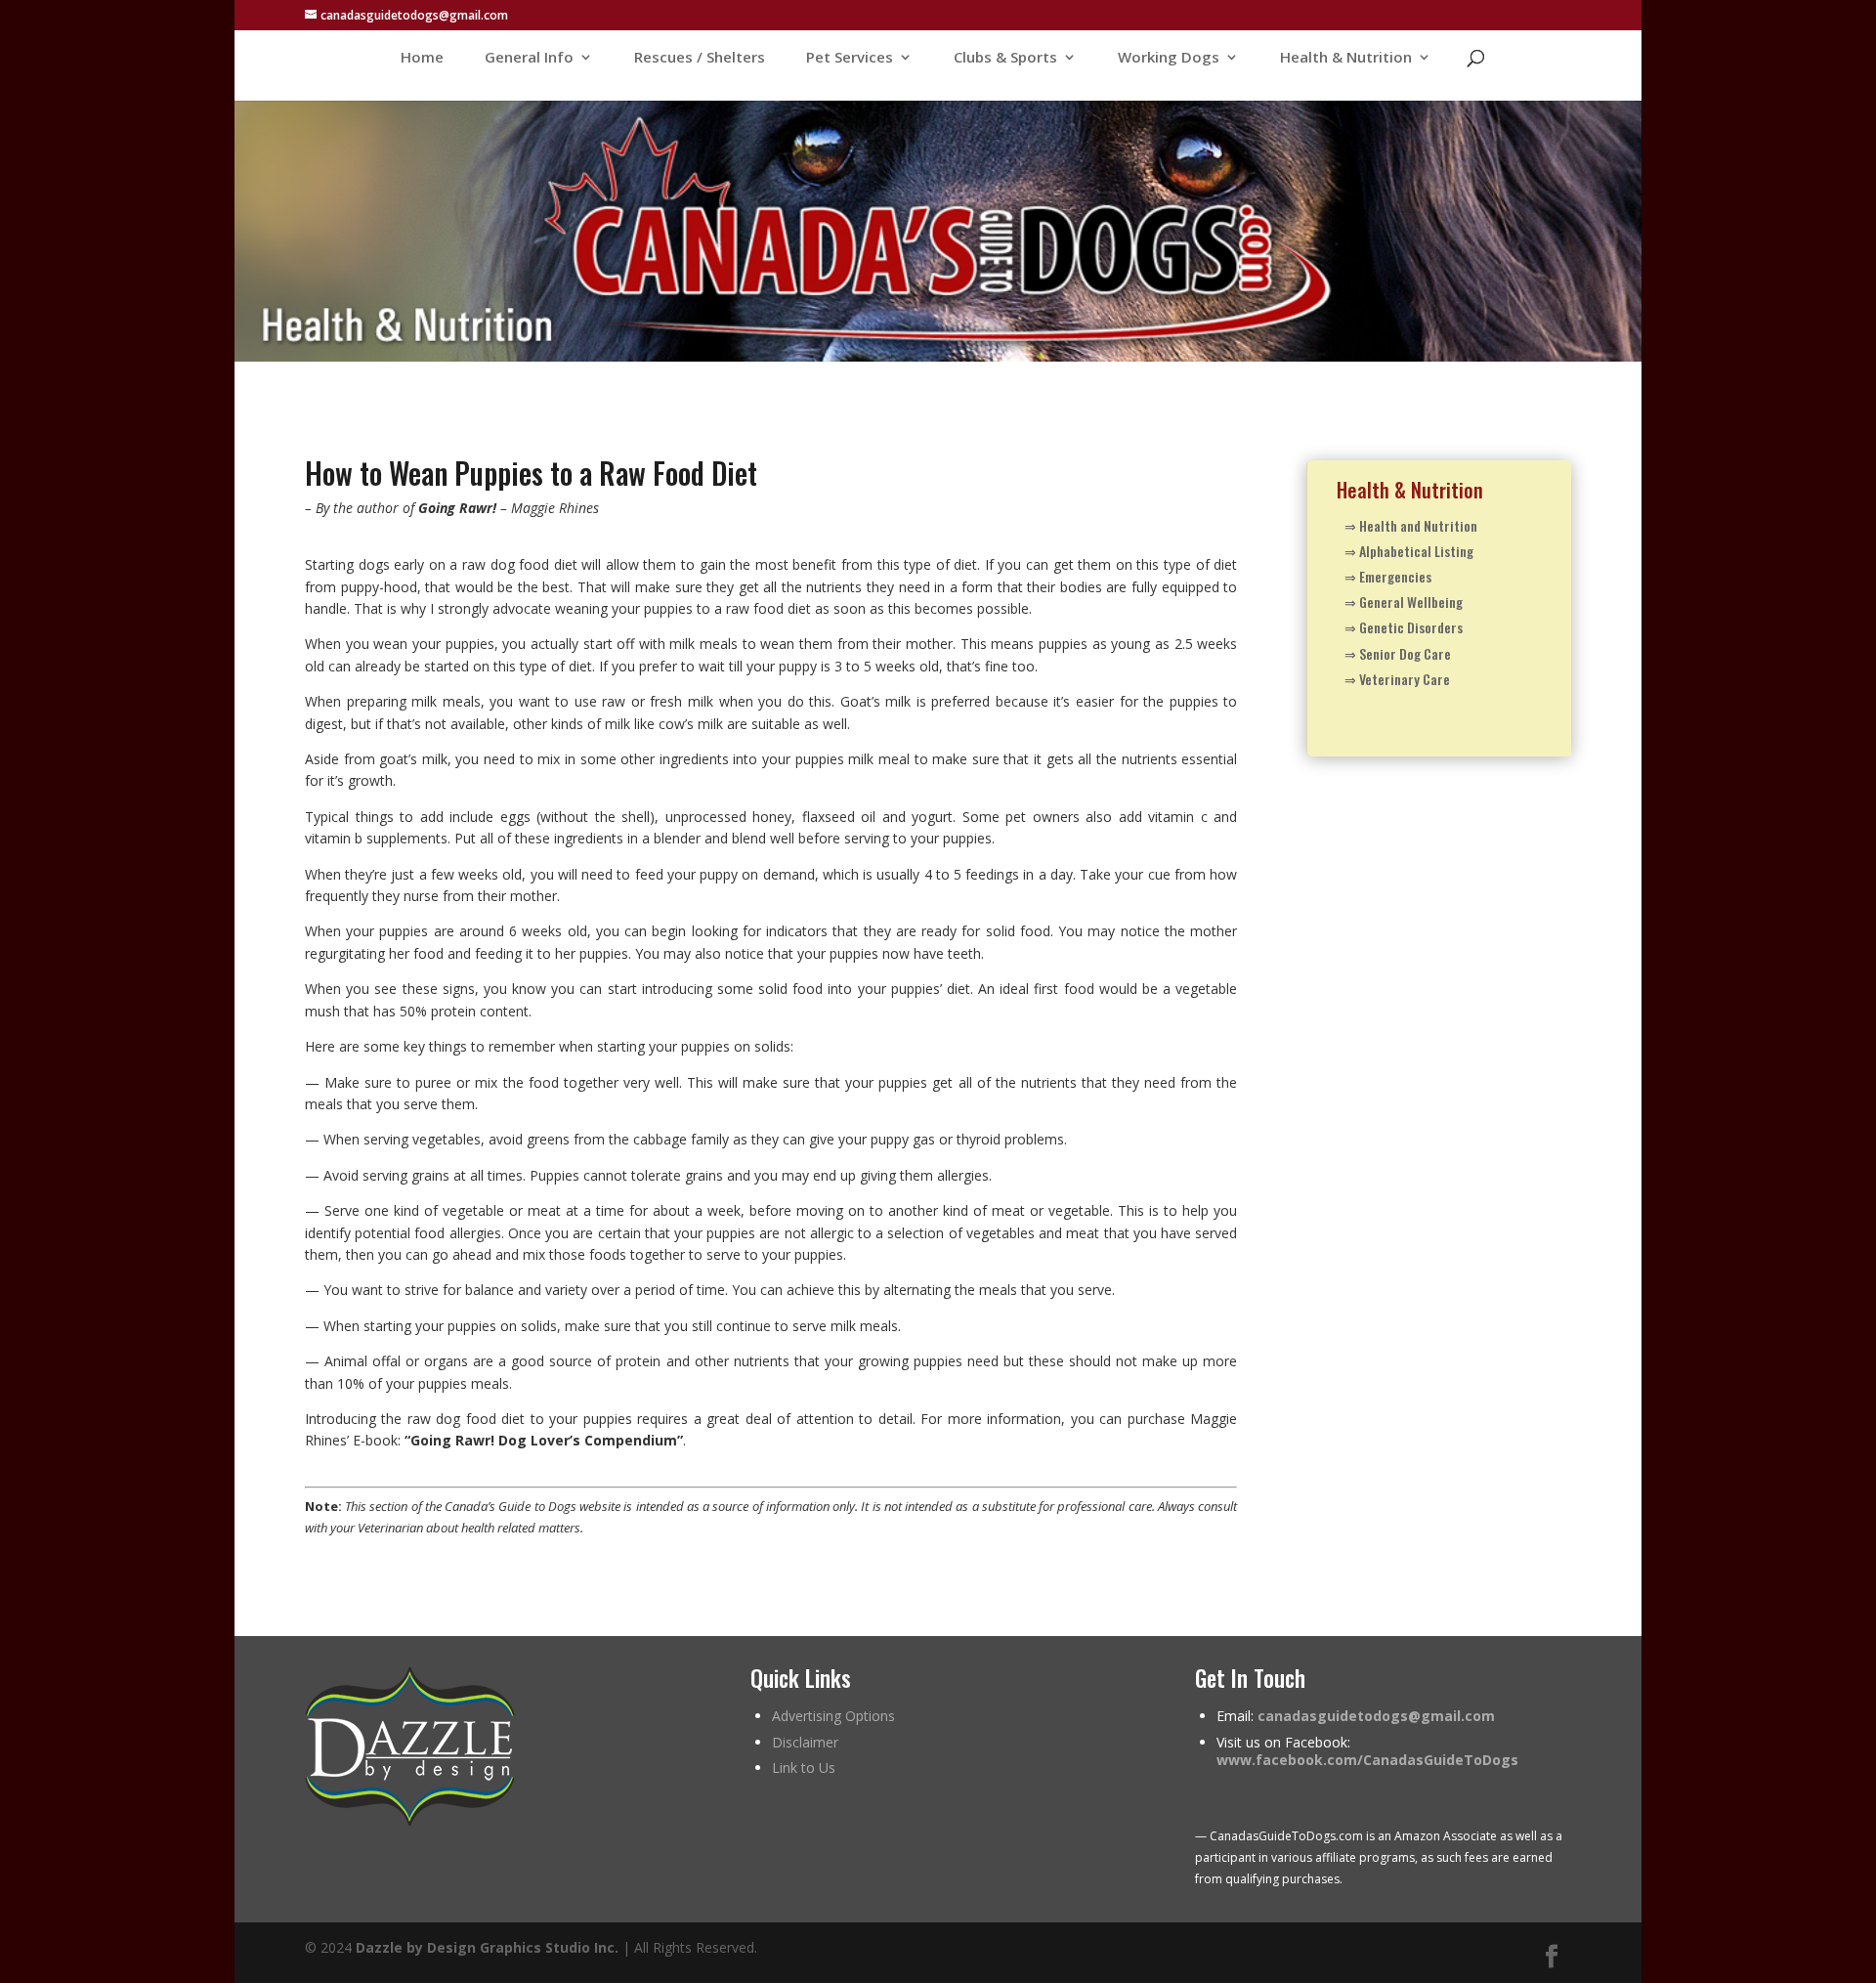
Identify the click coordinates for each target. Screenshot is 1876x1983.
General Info (529, 58)
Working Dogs (1169, 58)
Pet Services (850, 58)
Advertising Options (833, 1716)
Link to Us (804, 1767)
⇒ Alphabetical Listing (1409, 551)
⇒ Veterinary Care (1397, 679)
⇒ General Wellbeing (1404, 602)
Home (422, 58)
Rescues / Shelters (700, 58)
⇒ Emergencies (1388, 576)
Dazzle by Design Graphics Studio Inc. (487, 1947)
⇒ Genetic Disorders (1404, 627)
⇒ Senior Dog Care (1398, 653)
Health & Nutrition (1346, 58)
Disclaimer (805, 1742)
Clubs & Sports (1005, 58)
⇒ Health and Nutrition (1411, 525)
